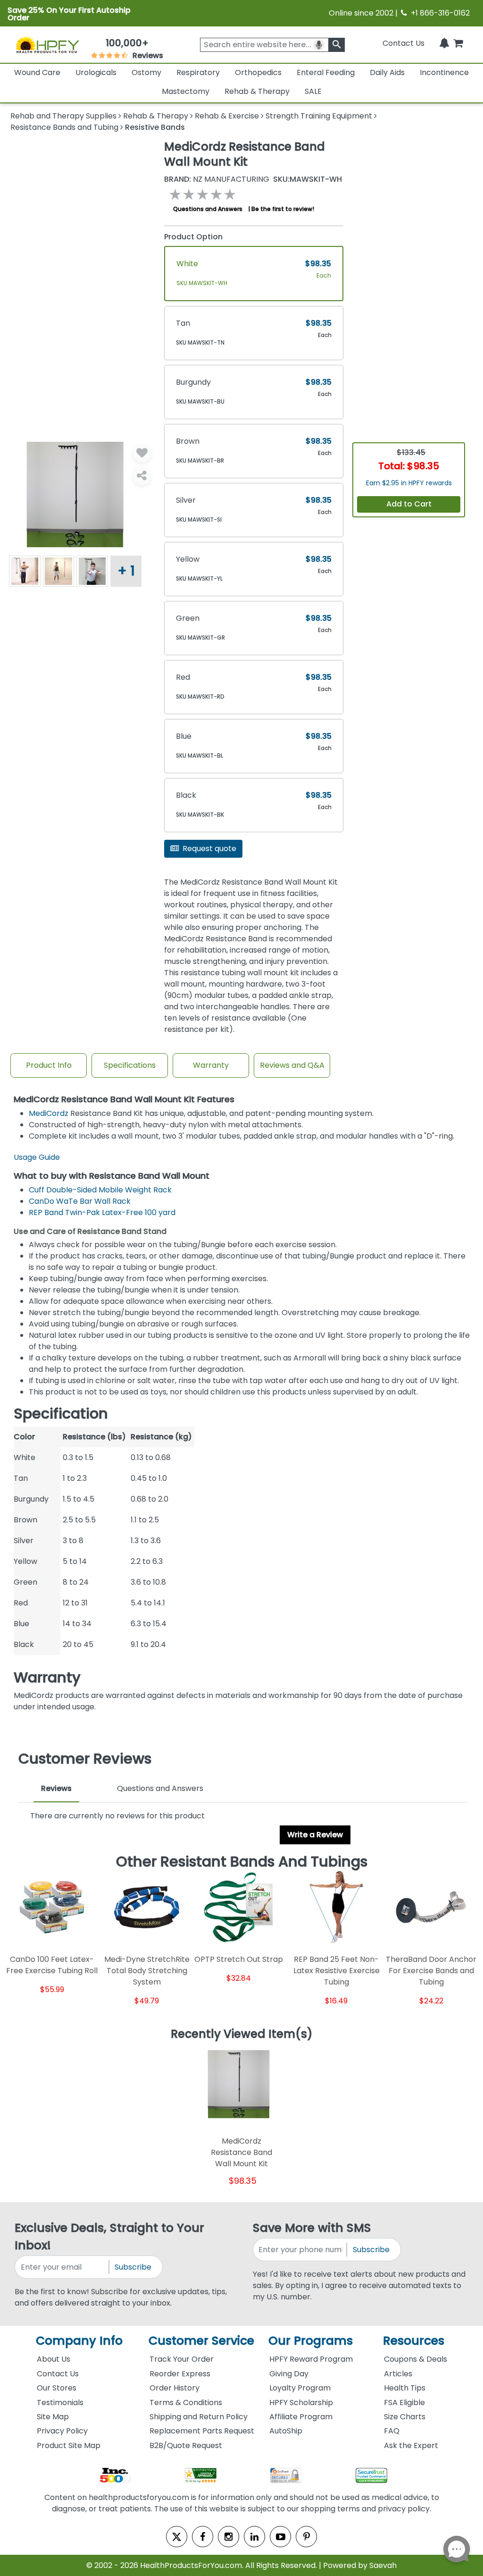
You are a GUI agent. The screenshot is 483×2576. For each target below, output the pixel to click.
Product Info (49, 1065)
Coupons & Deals (416, 2359)
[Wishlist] (142, 453)
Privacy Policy (62, 2431)
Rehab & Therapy (257, 91)
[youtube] (280, 2537)
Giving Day (289, 2374)
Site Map (53, 2417)
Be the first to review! (283, 209)
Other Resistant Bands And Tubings (242, 1862)
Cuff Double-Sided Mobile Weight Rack (100, 1190)
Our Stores (57, 2388)
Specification (61, 1414)
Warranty (211, 1065)
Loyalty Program (300, 2388)
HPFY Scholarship (301, 2403)
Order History (175, 2388)
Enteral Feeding (326, 72)
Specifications (130, 1065)
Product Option (193, 237)
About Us (54, 2359)
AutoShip (286, 2431)
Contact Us (404, 43)
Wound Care (37, 72)
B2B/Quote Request (186, 2445)
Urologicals (96, 72)
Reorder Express (180, 2374)
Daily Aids (387, 72)
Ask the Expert (411, 2445)
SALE (313, 91)
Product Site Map (69, 2445)
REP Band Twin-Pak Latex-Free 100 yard (102, 1212)
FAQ (392, 2431)
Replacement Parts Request (202, 2431)
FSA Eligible (404, 2403)
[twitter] (177, 2537)
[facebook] (203, 2537)
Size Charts (405, 2417)
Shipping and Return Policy (199, 2417)
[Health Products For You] (47, 45)
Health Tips (405, 2388)
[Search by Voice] (319, 45)
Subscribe (133, 2267)
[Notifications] (444, 43)
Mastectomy (186, 91)
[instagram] (229, 2537)
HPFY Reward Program (311, 2359)
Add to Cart (409, 504)
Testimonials (60, 2403)
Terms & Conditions (186, 2403)
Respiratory (198, 72)
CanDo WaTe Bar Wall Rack (80, 1201)
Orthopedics (258, 72)
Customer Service (201, 2341)
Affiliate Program (301, 2417)
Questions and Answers (208, 209)
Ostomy (146, 72)
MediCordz (50, 1113)
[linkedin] (254, 2537)
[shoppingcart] (458, 43)
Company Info (79, 2341)
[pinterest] (306, 2537)
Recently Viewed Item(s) (242, 2035)
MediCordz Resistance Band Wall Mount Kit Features (124, 1100)
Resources (414, 2341)
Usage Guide (37, 1157)
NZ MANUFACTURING (217, 179)
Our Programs (311, 2341)
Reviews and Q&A (292, 1065)
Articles (398, 2374)
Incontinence (444, 72)
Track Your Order (182, 2359)
